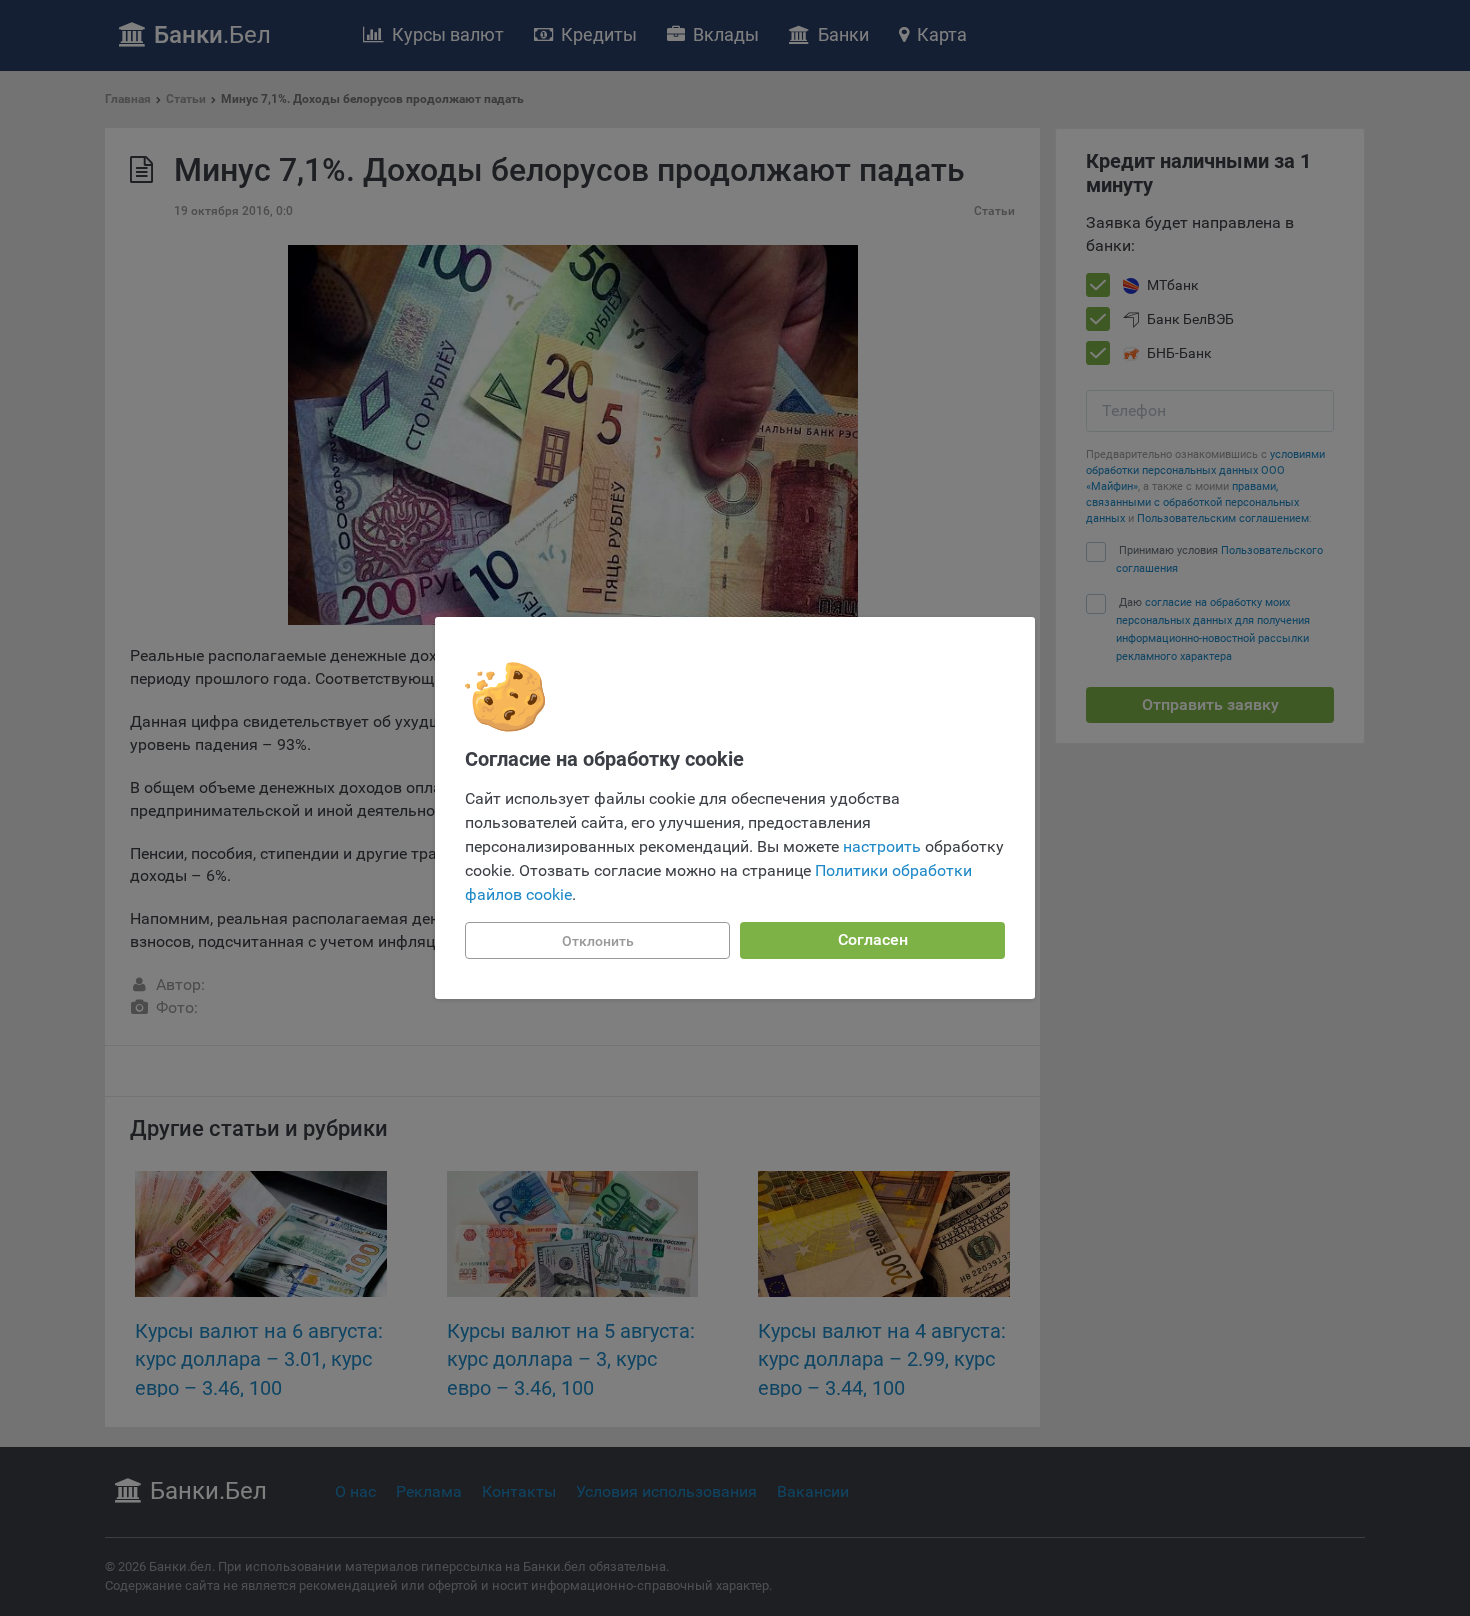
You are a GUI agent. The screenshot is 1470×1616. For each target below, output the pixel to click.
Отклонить (598, 941)
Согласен (873, 939)
